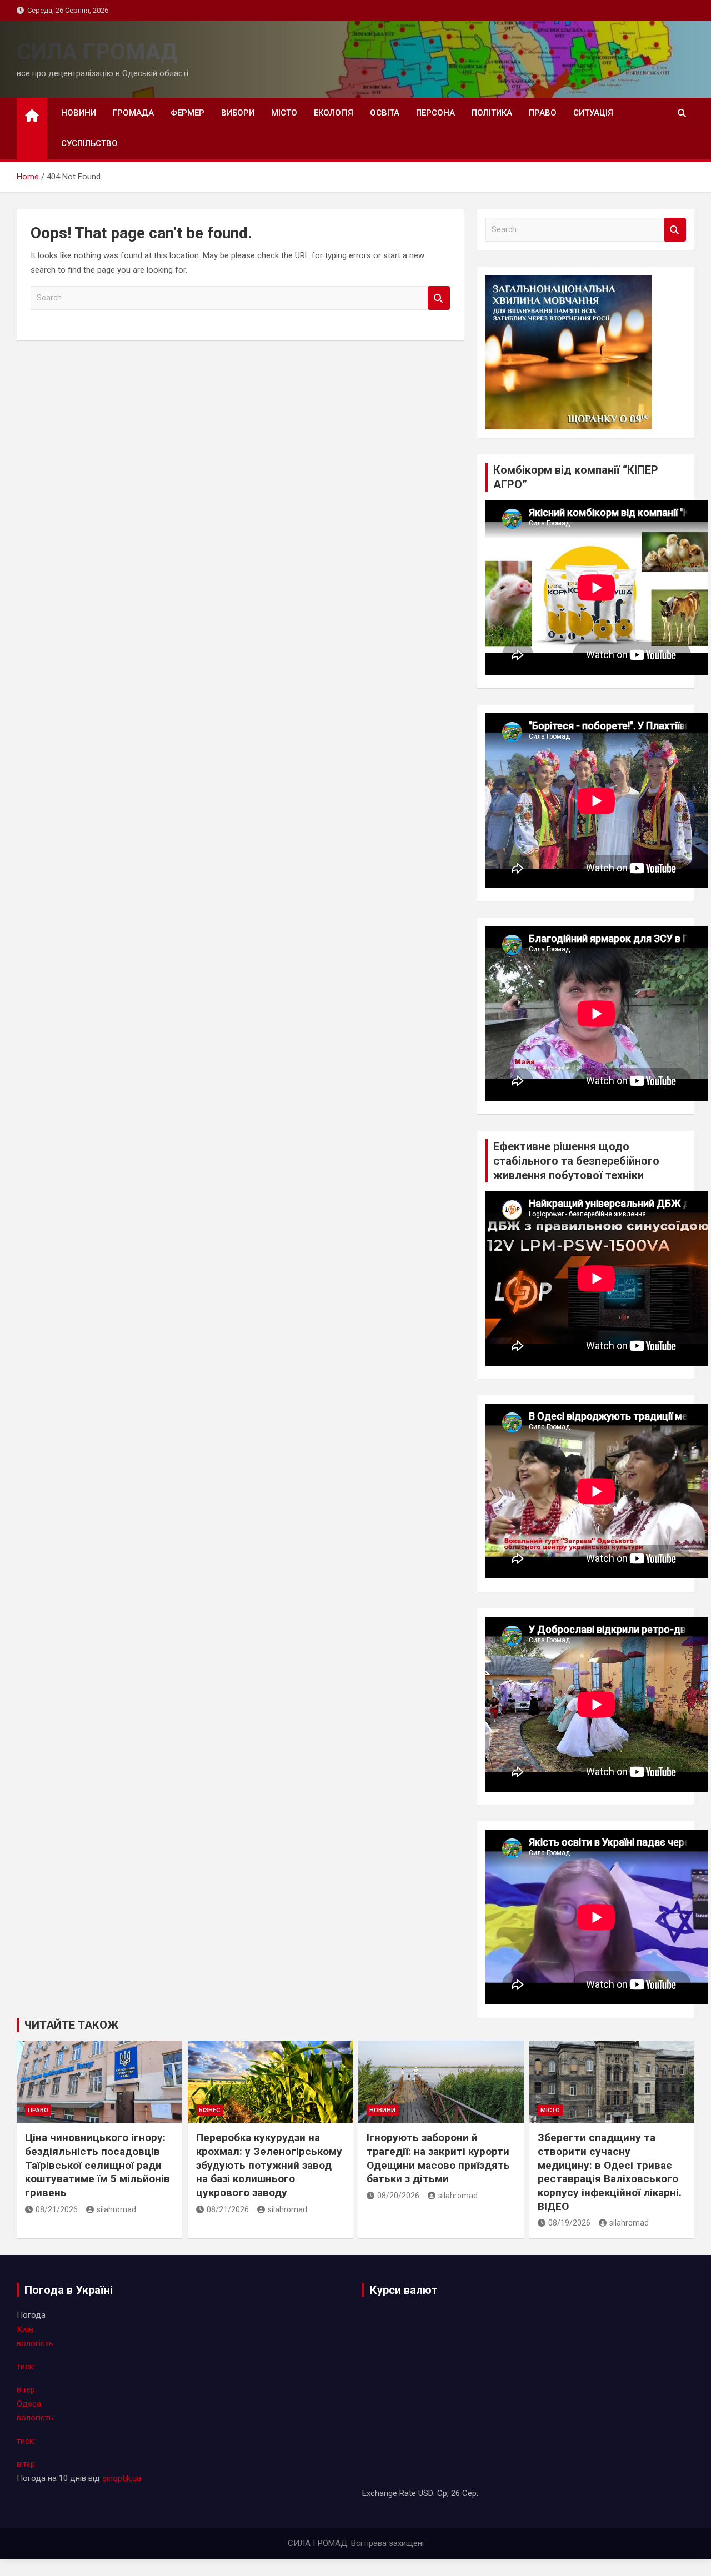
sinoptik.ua (122, 2478)
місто (284, 113)
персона (435, 113)
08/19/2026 (569, 2223)
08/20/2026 (398, 2196)
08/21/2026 (57, 2209)
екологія (334, 113)
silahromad (116, 2209)
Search (439, 298)
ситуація (593, 113)
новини (79, 113)
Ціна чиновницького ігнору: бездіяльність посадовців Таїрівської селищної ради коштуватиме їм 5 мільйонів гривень (97, 2165)
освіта (385, 113)
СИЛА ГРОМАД (97, 52)
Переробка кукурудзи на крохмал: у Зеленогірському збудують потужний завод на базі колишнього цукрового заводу (269, 2165)
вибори (238, 113)
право (543, 113)
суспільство (89, 143)
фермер (187, 113)
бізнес (209, 2110)
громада (133, 113)
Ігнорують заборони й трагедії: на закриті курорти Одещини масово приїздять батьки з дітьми (438, 2158)
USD (426, 2493)
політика (492, 113)
